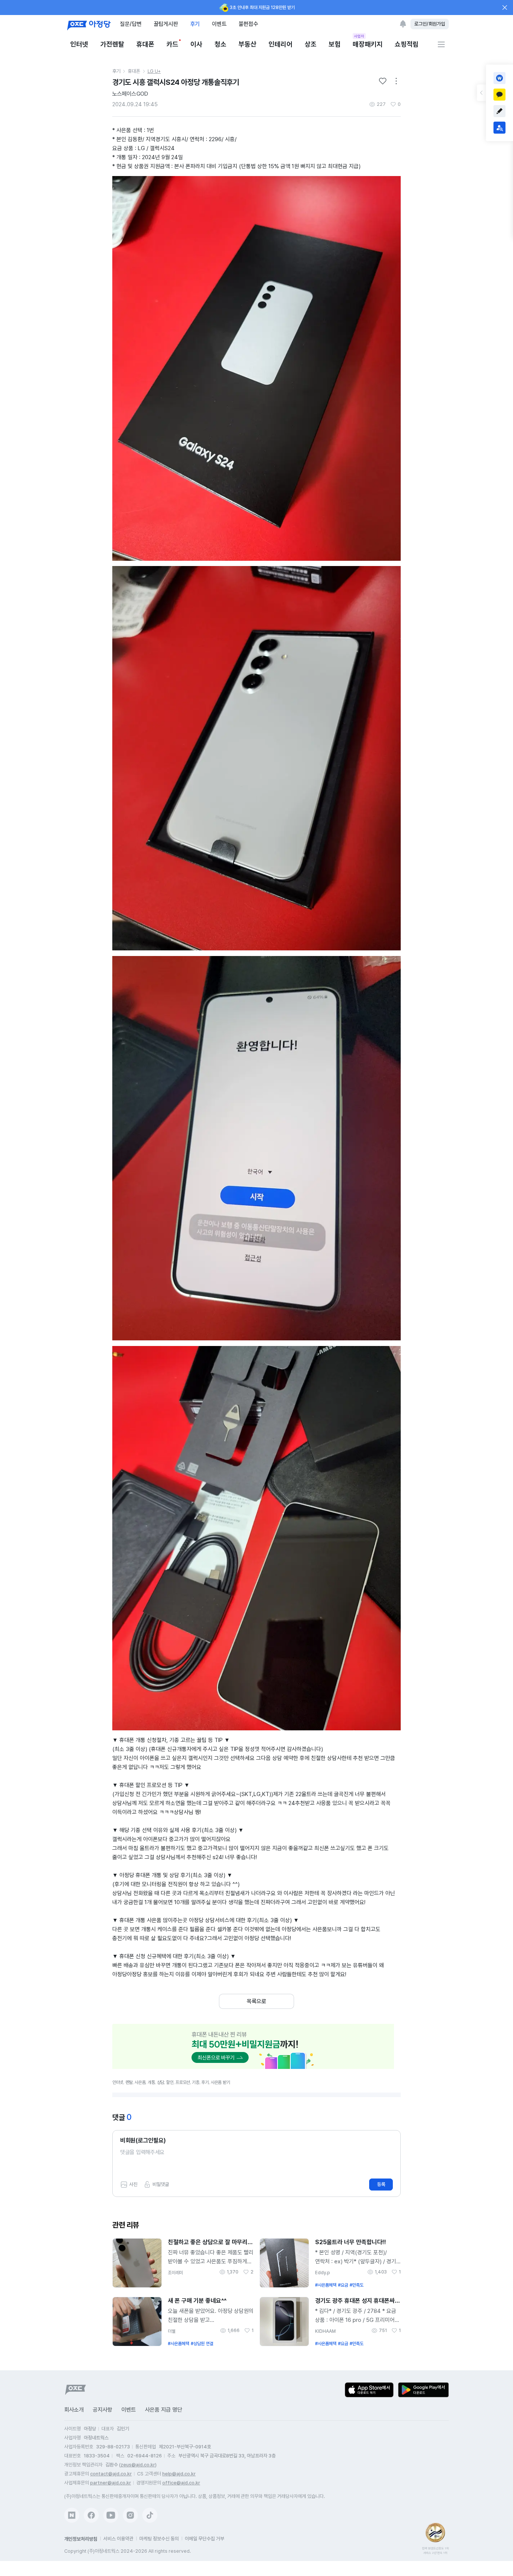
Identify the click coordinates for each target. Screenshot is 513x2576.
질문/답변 (131, 24)
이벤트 (219, 24)
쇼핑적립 (407, 44)
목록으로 (256, 2001)
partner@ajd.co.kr (111, 2483)
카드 (172, 44)
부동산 (247, 44)
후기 (195, 24)
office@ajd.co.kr (181, 2483)
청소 (220, 44)
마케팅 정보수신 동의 (159, 2539)
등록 (381, 2184)
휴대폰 (145, 44)
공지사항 (103, 2410)
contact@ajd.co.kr (111, 2474)
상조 (311, 44)
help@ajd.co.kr (179, 2474)
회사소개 (74, 2410)
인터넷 (79, 44)
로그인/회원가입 (430, 24)
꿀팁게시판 (166, 24)
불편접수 (248, 24)
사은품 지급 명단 (164, 2410)
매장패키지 (368, 44)
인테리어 (281, 44)
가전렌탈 (112, 44)
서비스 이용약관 (118, 2539)
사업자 (359, 36)
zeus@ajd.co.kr (138, 2465)
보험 (335, 44)
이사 (196, 44)
